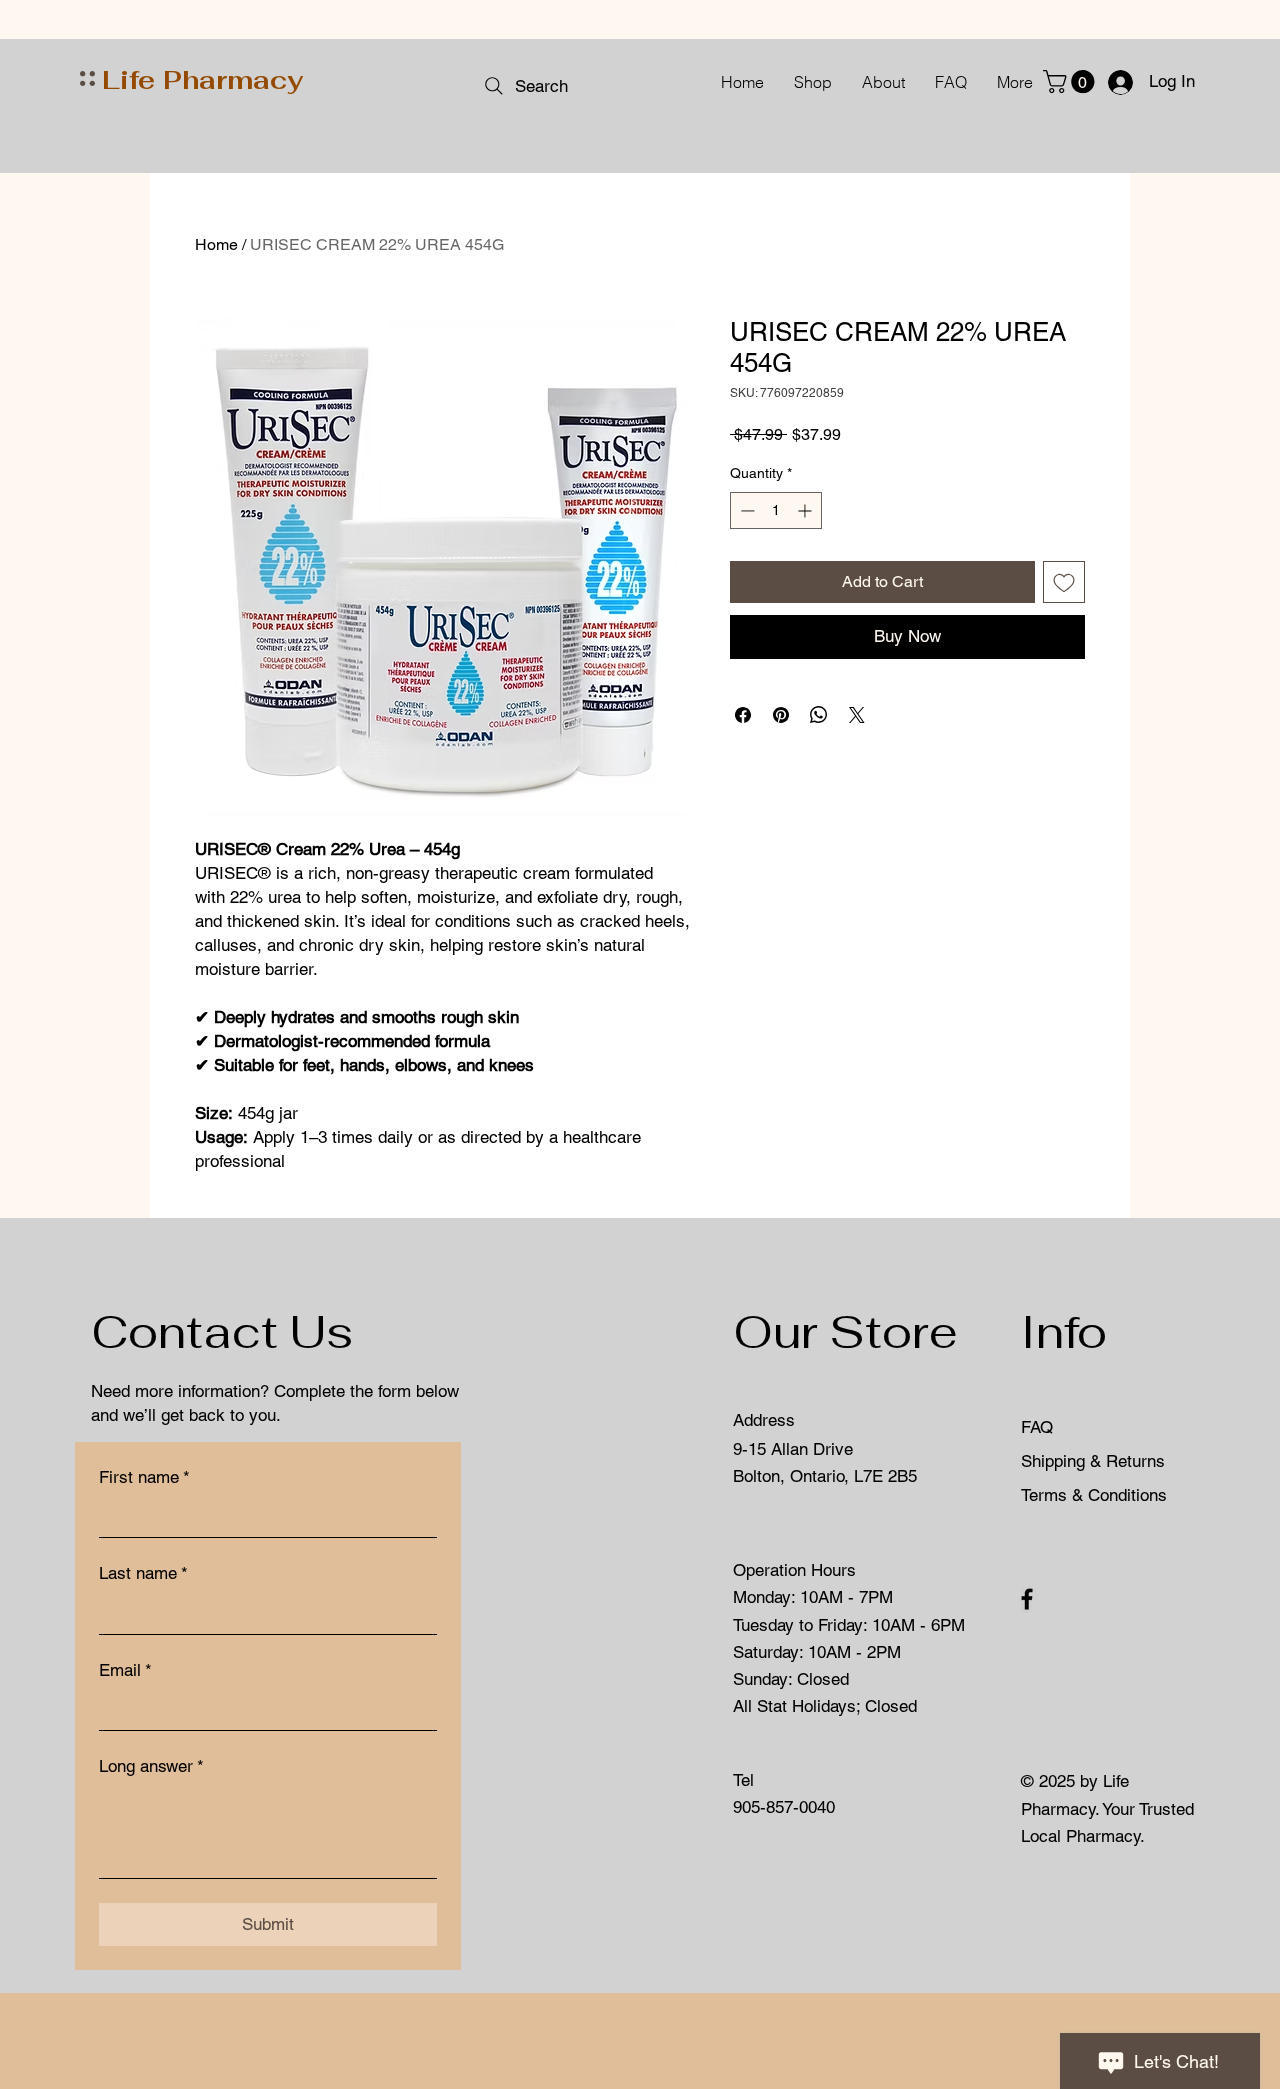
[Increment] (806, 510)
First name (144, 1477)
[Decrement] (745, 510)
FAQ (1037, 1427)
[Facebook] (1027, 1599)
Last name (143, 1573)
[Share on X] (857, 715)
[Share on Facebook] (743, 715)
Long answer (151, 1766)
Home (216, 244)
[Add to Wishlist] (1064, 582)
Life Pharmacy (202, 80)
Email (125, 1670)
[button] (1071, 81)
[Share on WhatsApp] (819, 715)
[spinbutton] (776, 510)
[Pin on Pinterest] (781, 715)
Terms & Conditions (1094, 1495)
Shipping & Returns (1095, 1461)
